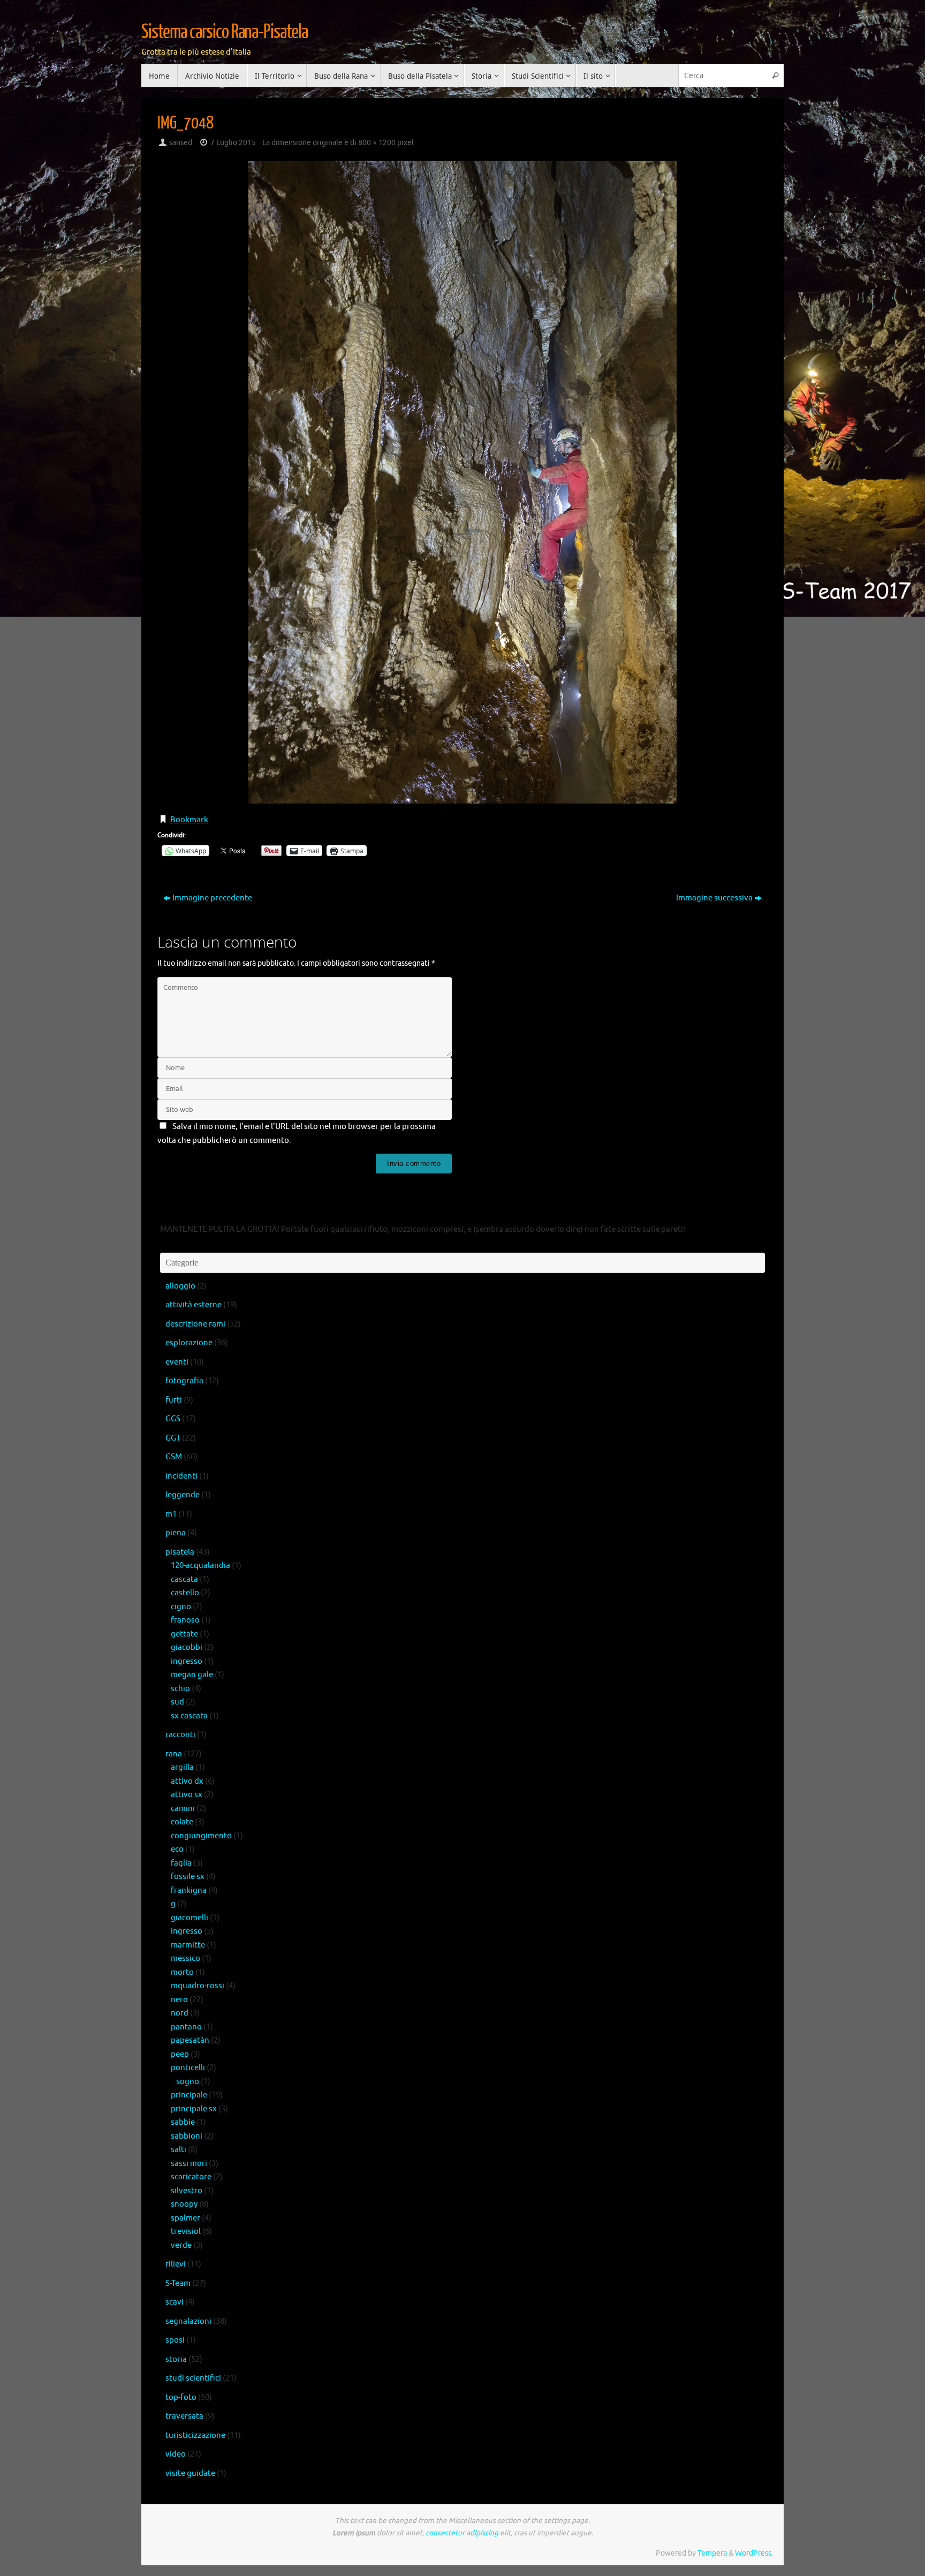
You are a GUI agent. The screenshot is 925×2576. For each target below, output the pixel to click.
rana (174, 1754)
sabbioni (187, 2136)
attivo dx (187, 1781)
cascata (184, 1579)
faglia (181, 1863)
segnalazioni (188, 2321)
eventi (177, 1362)
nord (180, 2013)
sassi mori (189, 2164)
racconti (180, 1735)
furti (174, 1400)
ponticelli (188, 2068)
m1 (171, 1514)
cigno (181, 1607)
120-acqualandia (200, 1566)
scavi (175, 2302)
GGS (173, 1419)
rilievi (176, 2264)
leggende (183, 1495)
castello (185, 1593)
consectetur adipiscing (462, 2533)
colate (182, 1822)
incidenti (181, 1476)
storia (176, 2359)
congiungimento (201, 1836)
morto (182, 1972)
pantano (186, 2027)
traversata (184, 2416)
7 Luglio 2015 (233, 143)
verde (181, 2245)
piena (176, 1533)
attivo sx (187, 1795)
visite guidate (190, 2473)
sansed (181, 143)
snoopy (184, 2204)
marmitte (188, 1945)
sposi (175, 2340)
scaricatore (191, 2177)
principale (189, 2095)
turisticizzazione (195, 2435)
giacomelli (189, 1918)
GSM (174, 1457)
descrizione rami (195, 1324)
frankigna (189, 1891)
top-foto (181, 2397)
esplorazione (189, 1343)
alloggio (180, 1286)
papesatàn (190, 2040)
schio (180, 1689)
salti (179, 2150)
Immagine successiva (714, 898)
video (176, 2454)
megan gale (192, 1675)
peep (180, 2054)
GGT (173, 1438)
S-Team (178, 2283)
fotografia (184, 1381)
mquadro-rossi (198, 1986)
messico (185, 1958)
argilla (182, 1767)
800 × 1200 (377, 143)
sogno (188, 2082)
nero (179, 2000)
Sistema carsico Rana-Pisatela (225, 32)
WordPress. (754, 2553)
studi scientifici (193, 2378)
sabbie (183, 2122)
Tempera (712, 2553)
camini (183, 1809)
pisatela (180, 1552)
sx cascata (189, 1716)
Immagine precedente (212, 898)
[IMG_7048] (462, 482)
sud (177, 1702)
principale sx (194, 2109)
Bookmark (189, 820)
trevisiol (186, 2232)
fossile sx (188, 1877)
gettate (184, 1634)
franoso (185, 1620)
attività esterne (194, 1305)
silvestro (187, 2191)
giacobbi (187, 1647)
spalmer (185, 2218)
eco (177, 1849)
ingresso (187, 1661)
